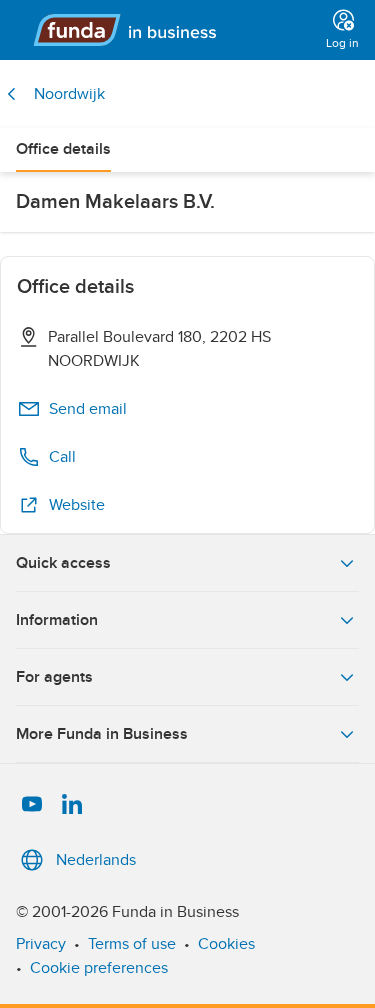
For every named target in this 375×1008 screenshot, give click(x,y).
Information (57, 620)
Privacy (41, 944)
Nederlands (96, 860)
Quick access (63, 563)
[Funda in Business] (167, 30)
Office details (63, 149)
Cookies (226, 944)
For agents (54, 677)
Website (77, 505)
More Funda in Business (102, 734)
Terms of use (132, 944)
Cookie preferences (99, 968)
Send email (88, 409)
